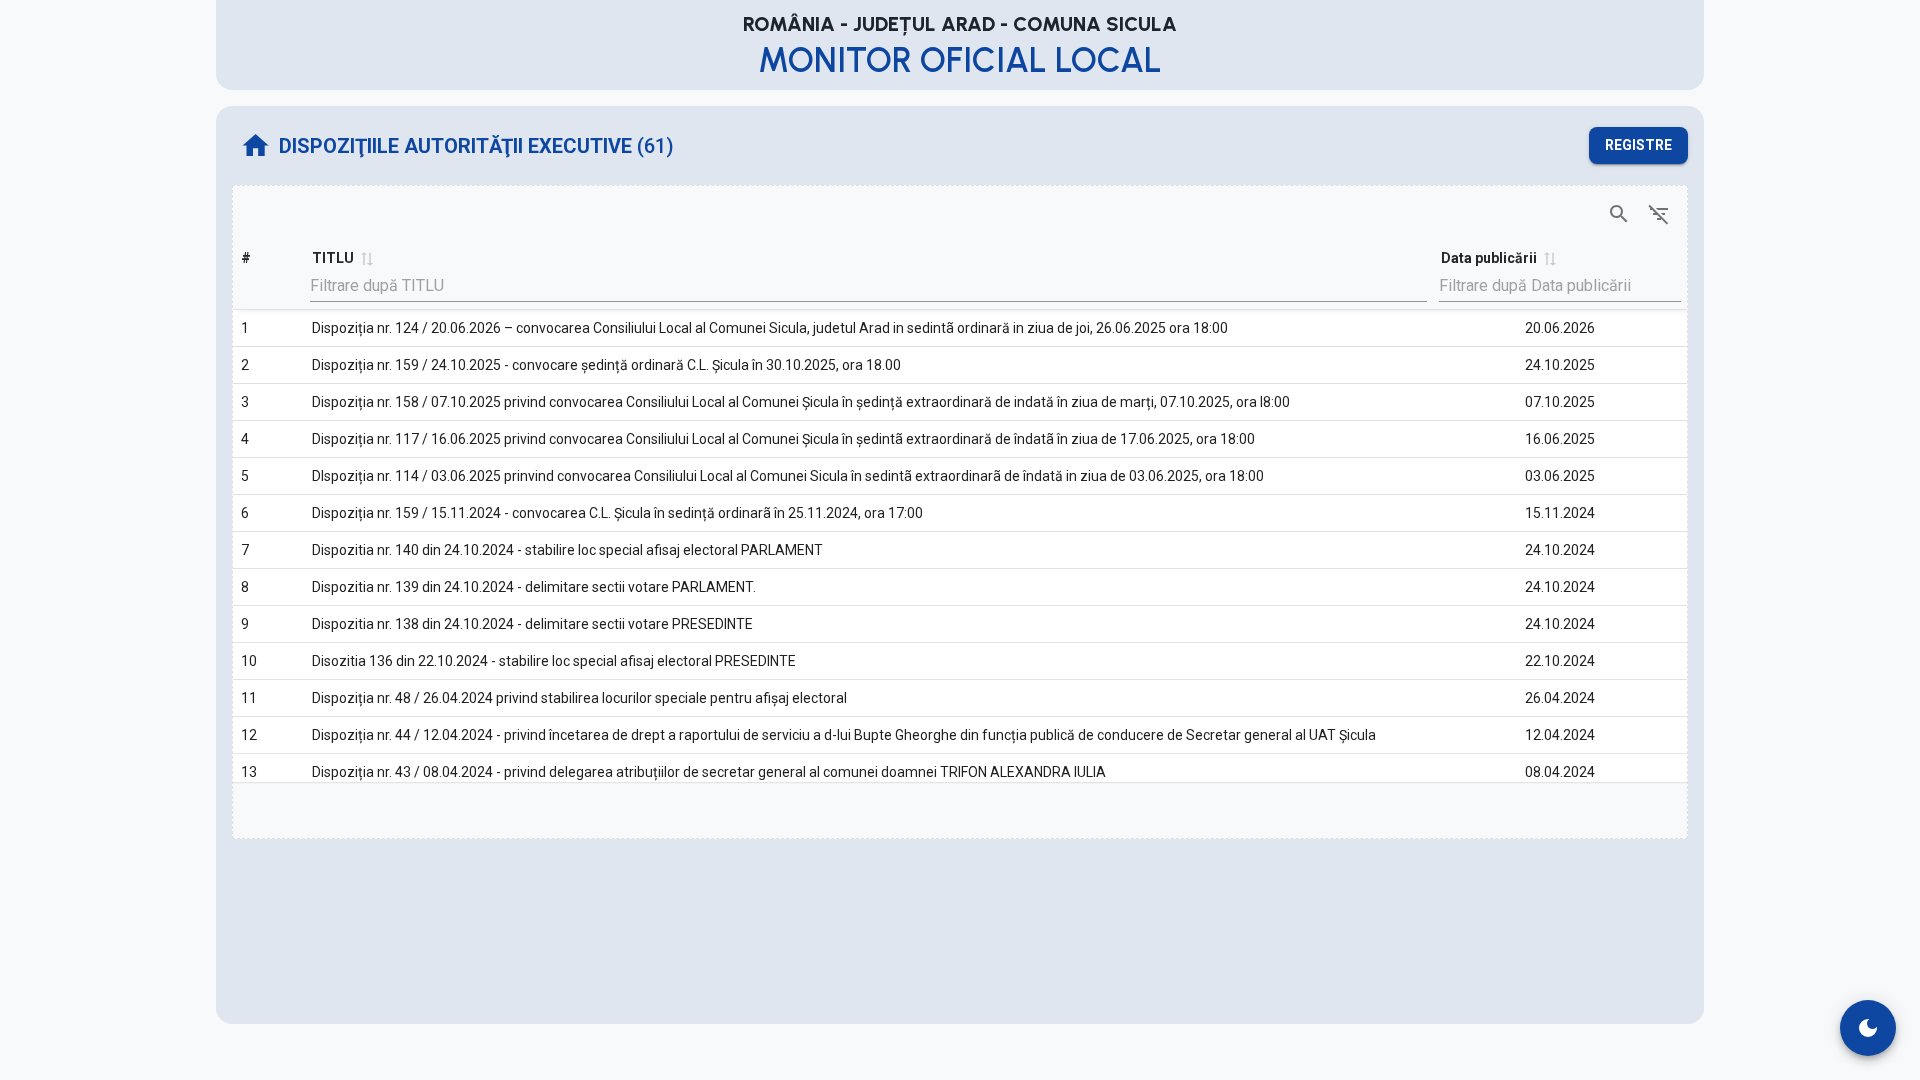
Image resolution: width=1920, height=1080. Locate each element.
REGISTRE (1638, 145)
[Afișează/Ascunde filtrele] (1659, 214)
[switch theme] (1868, 1028)
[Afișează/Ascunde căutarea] (1619, 214)
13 (249, 772)
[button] (366, 258)
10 (249, 661)
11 (249, 698)
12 (249, 735)
